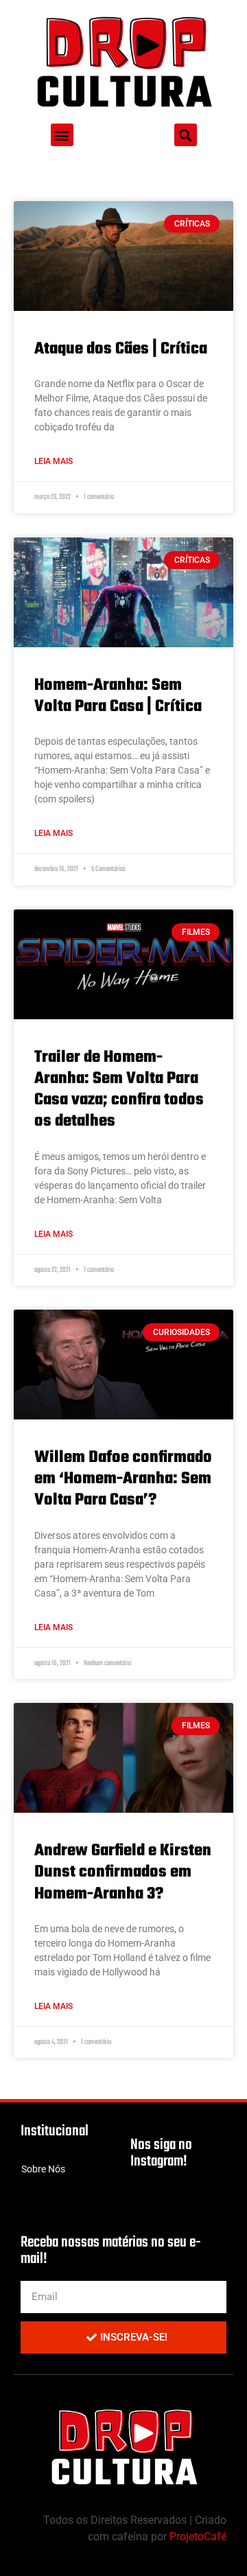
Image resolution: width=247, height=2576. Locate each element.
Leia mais (54, 461)
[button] (62, 135)
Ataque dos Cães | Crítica (121, 349)
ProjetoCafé (198, 2537)
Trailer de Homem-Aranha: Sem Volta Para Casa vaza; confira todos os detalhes (119, 1090)
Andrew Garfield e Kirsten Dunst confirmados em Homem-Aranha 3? (123, 1872)
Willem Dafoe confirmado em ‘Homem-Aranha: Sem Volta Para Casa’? (123, 1479)
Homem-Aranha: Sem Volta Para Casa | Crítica (118, 696)
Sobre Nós (43, 2169)
